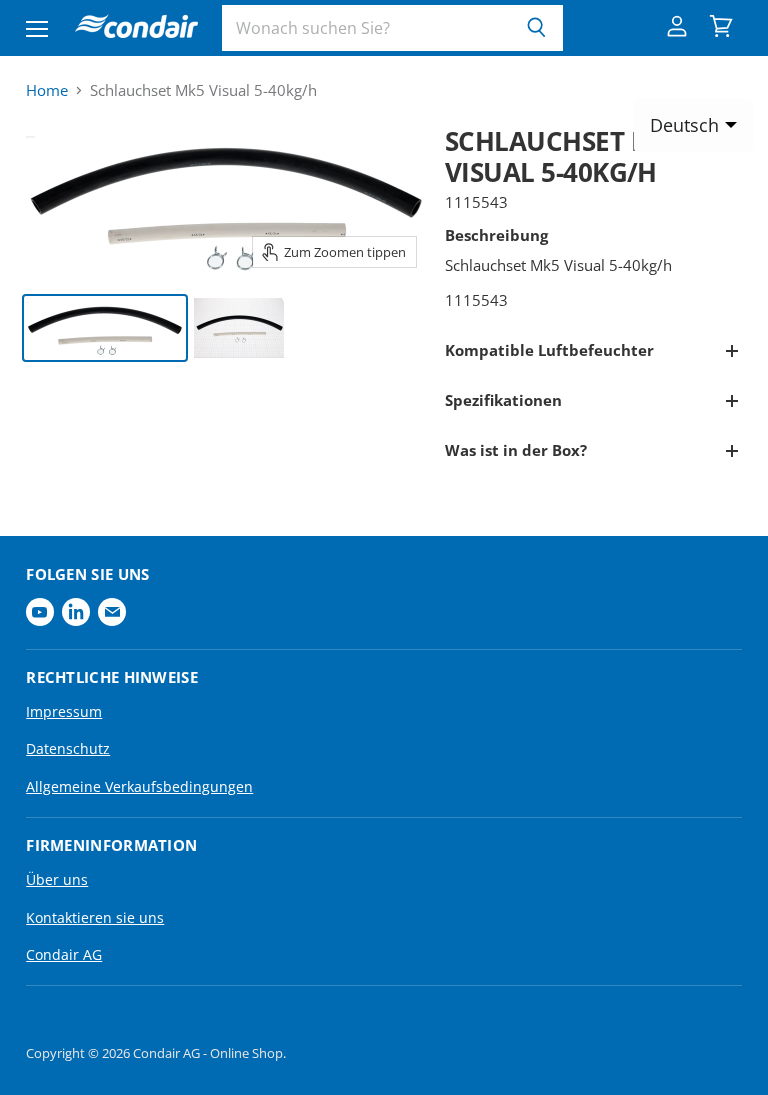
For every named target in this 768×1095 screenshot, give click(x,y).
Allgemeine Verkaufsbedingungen (139, 786)
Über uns (57, 879)
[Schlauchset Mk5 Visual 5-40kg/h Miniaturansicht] (105, 328)
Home (47, 90)
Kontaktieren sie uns (95, 917)
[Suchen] (536, 28)
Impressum (64, 711)
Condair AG (64, 954)
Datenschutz (68, 748)
